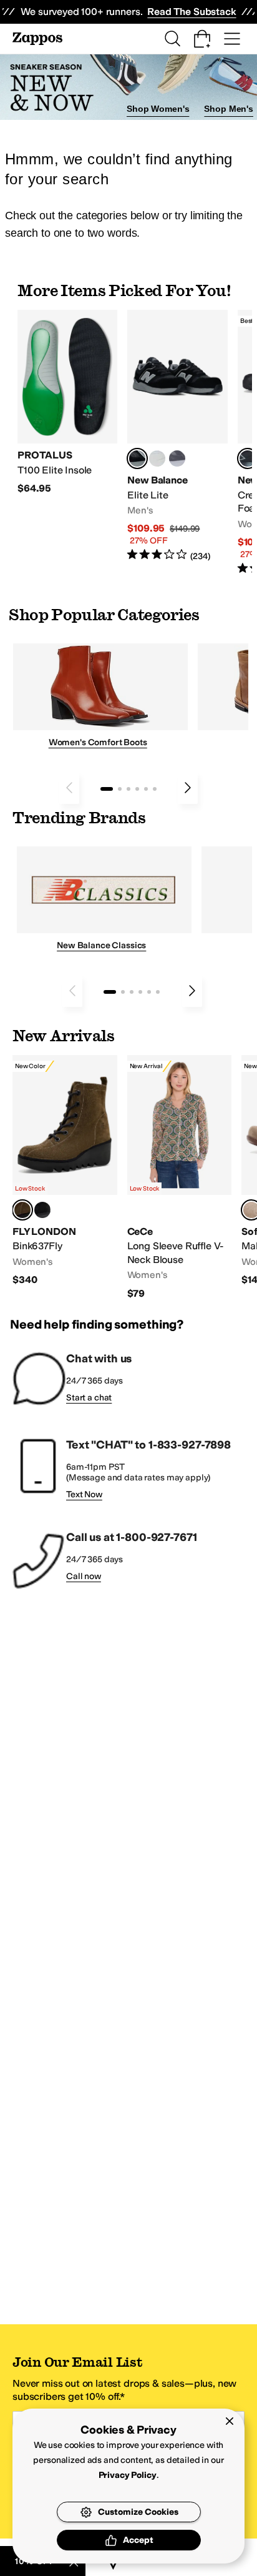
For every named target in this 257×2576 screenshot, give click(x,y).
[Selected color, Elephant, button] (22, 1210)
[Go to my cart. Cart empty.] (202, 39)
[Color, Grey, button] (177, 458)
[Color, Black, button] (42, 1210)
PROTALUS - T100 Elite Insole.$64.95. (67, 403)
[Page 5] (146, 789)
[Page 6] (155, 789)
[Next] (188, 788)
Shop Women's (158, 109)
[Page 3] (128, 789)
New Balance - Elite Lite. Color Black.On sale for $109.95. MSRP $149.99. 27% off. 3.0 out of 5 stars (177, 436)
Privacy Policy (128, 2475)
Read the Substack (192, 12)
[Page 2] (120, 789)
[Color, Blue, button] (157, 458)
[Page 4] (137, 789)
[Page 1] (107, 789)
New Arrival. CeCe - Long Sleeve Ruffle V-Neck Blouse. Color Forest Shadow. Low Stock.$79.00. (180, 1177)
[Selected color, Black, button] (137, 458)
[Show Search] (172, 39)
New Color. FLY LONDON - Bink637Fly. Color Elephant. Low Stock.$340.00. (65, 1171)
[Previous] (69, 788)
